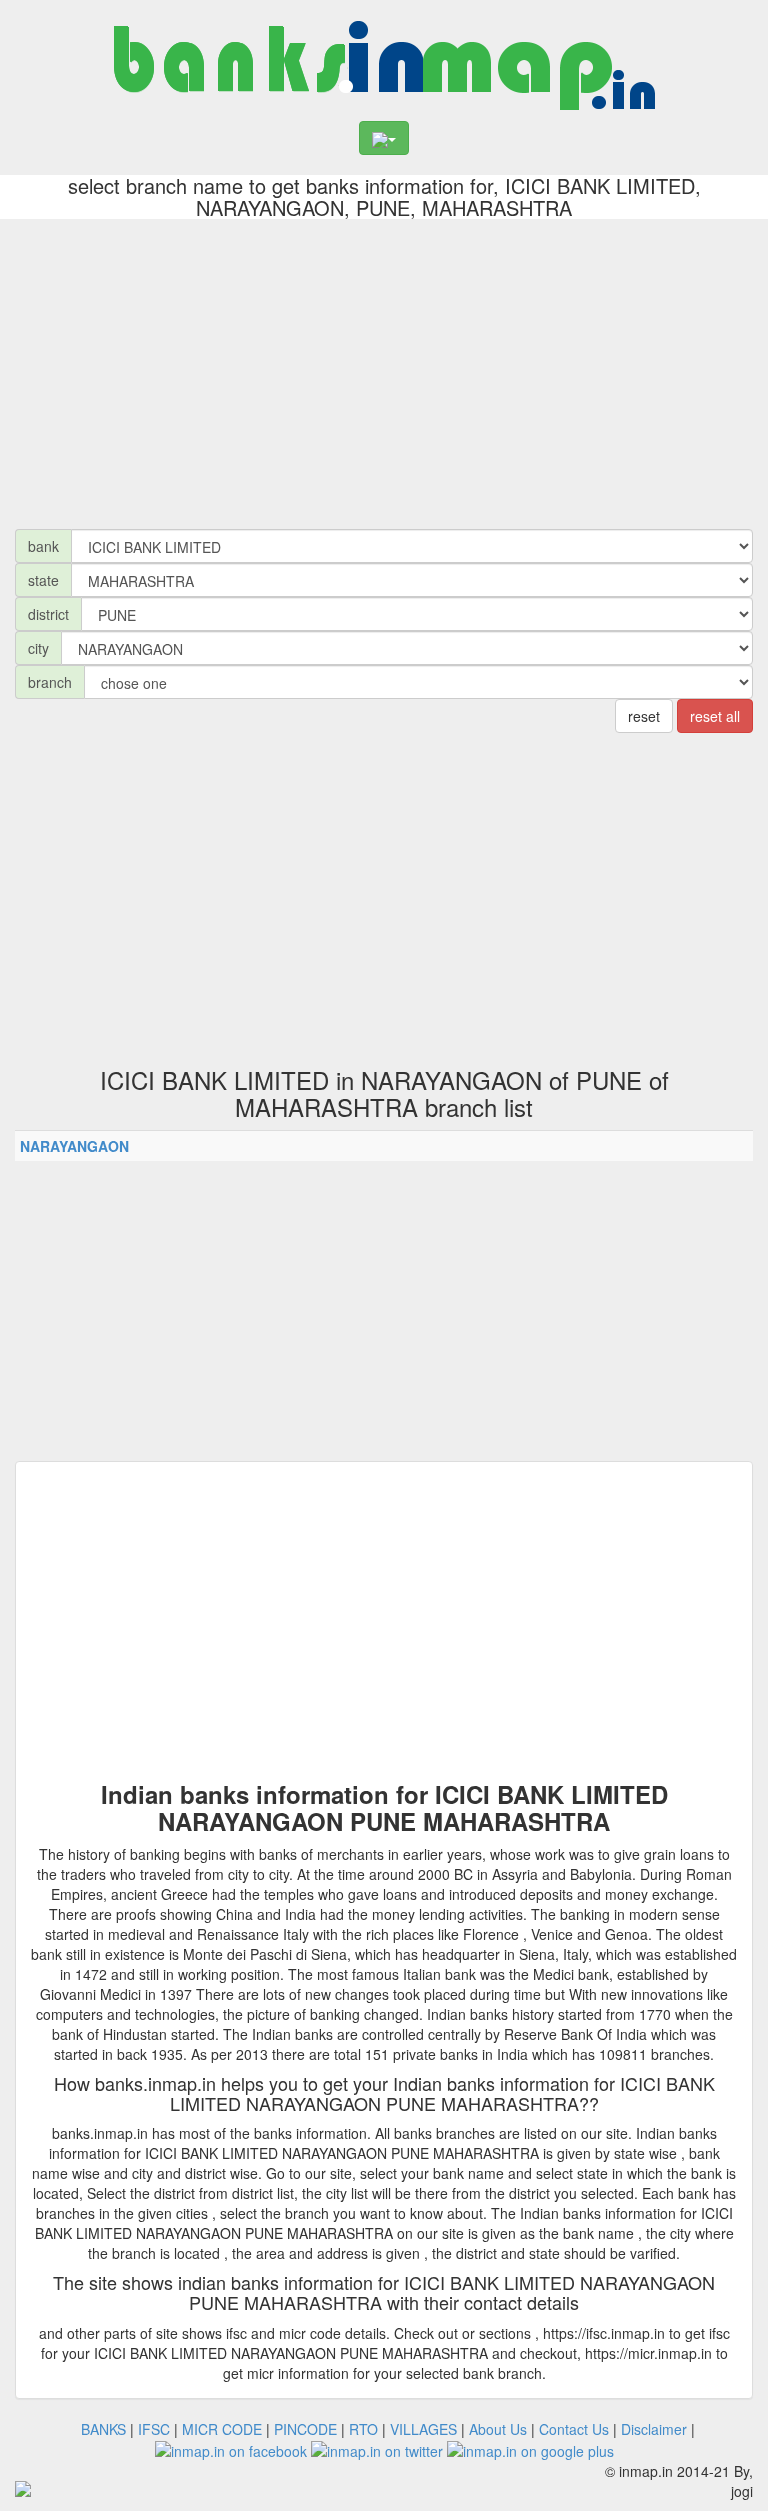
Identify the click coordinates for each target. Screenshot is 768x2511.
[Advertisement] (384, 369)
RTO (363, 2429)
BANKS (103, 2429)
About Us (498, 2429)
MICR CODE (222, 2429)
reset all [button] (715, 716)
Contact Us (574, 2429)
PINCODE (305, 2429)
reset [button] (644, 716)
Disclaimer (654, 2429)
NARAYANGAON (74, 1146)
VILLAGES (423, 2429)
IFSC (154, 2429)
